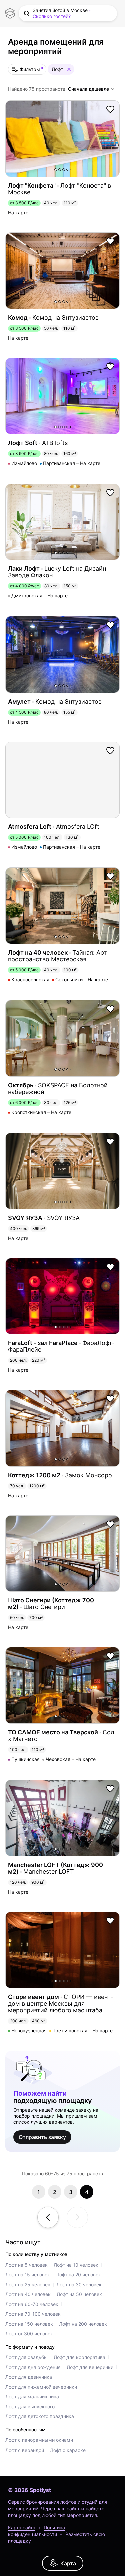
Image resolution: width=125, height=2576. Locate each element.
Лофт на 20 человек (78, 2274)
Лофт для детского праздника (40, 2416)
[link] (63, 2563)
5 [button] (70, 170)
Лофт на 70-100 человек (33, 2314)
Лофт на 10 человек (76, 2265)
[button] (68, 13)
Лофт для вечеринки (90, 2367)
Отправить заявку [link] (42, 2137)
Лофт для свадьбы (26, 2357)
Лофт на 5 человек (26, 2265)
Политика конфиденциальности (36, 2531)
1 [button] (56, 170)
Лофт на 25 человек (28, 2284)
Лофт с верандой (25, 2450)
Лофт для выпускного (30, 2407)
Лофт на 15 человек (28, 2274)
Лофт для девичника (29, 2377)
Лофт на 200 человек (83, 2324)
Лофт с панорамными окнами (39, 2440)
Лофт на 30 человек (79, 2284)
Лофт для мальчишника (32, 2397)
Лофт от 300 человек (29, 2334)
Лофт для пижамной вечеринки (41, 2387)
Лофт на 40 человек (28, 2294)
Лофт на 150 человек (29, 2324)
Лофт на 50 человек (79, 2294)
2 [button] (60, 170)
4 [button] (67, 170)
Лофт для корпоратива (79, 2357)
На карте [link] (18, 213)
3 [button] (64, 170)
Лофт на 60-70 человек (32, 2304)
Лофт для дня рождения (33, 2367)
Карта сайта (22, 2527)
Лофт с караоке (68, 2450)
